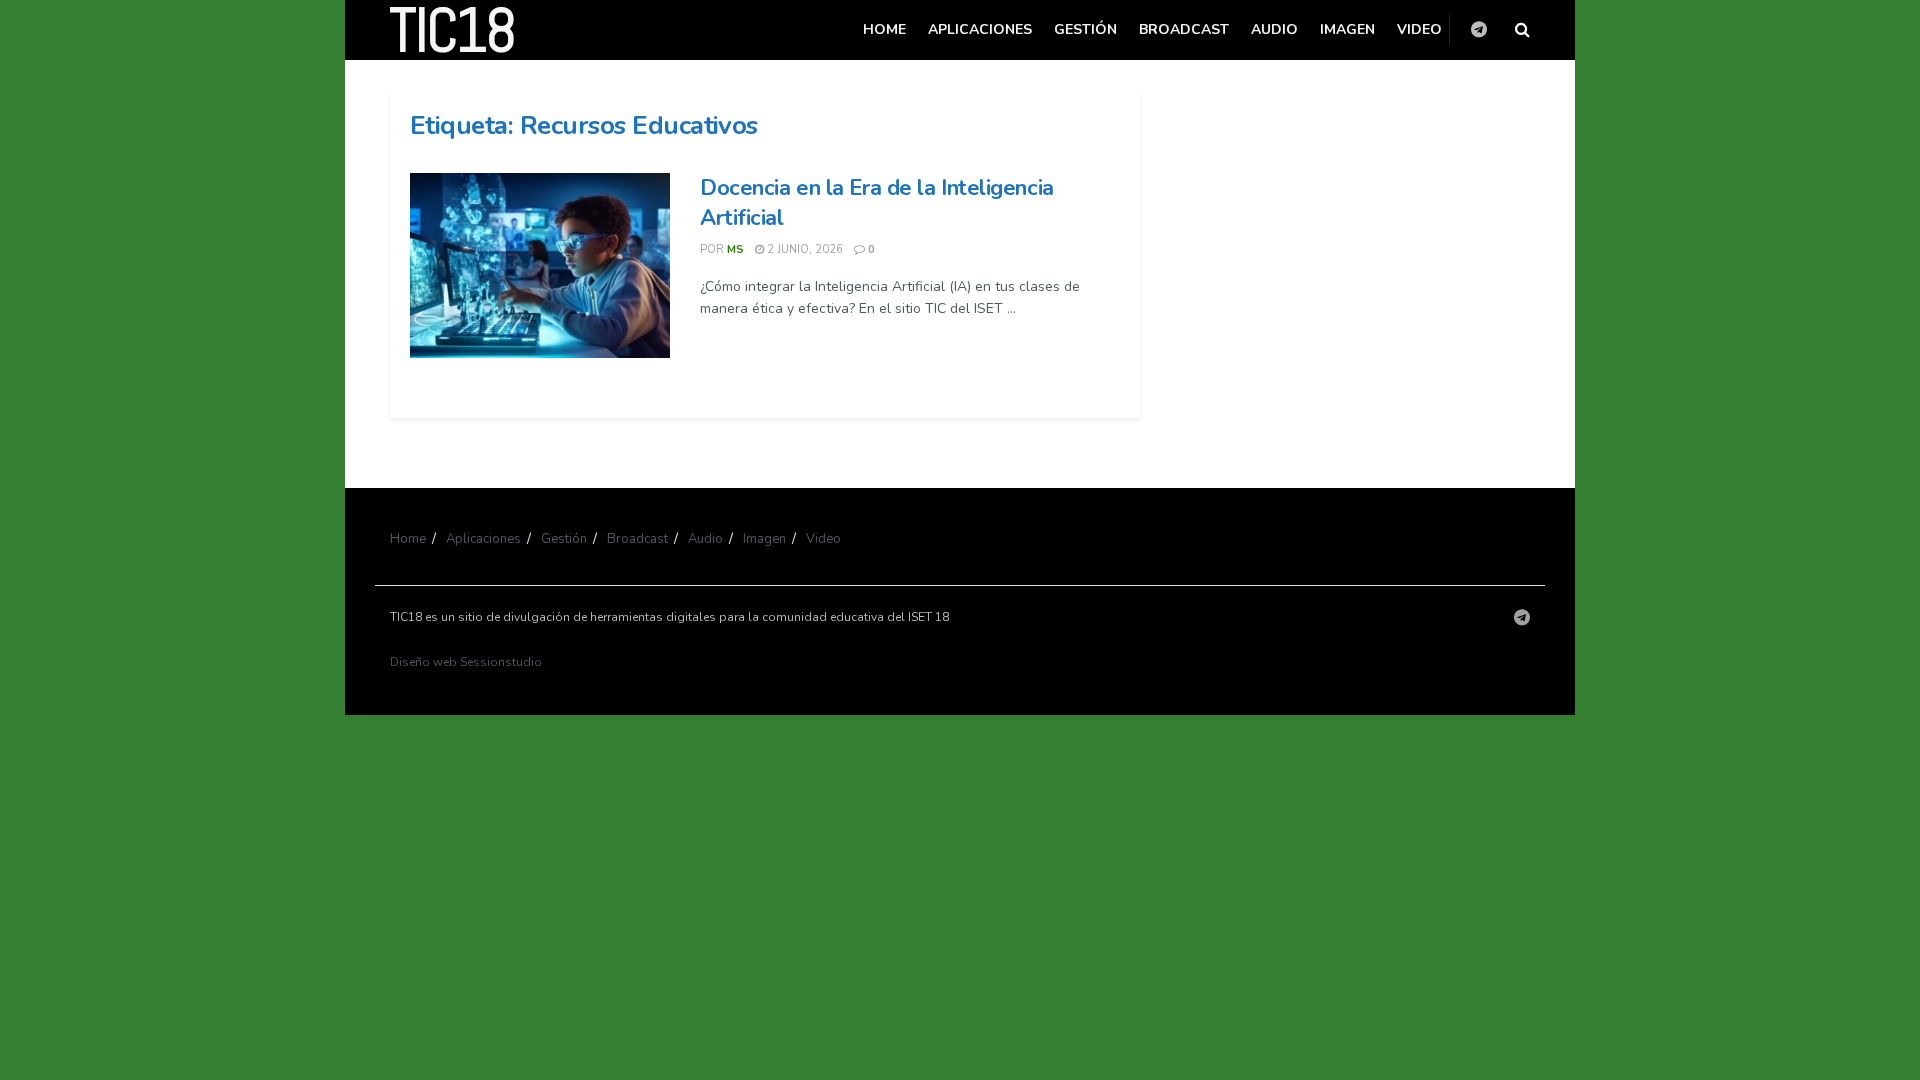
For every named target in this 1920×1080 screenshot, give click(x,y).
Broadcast (1184, 29)
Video (1419, 29)
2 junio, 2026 (803, 249)
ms (735, 249)
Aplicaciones (980, 29)
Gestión (1085, 29)
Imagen (1347, 29)
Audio (1274, 29)
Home (884, 29)
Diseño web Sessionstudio (466, 662)
